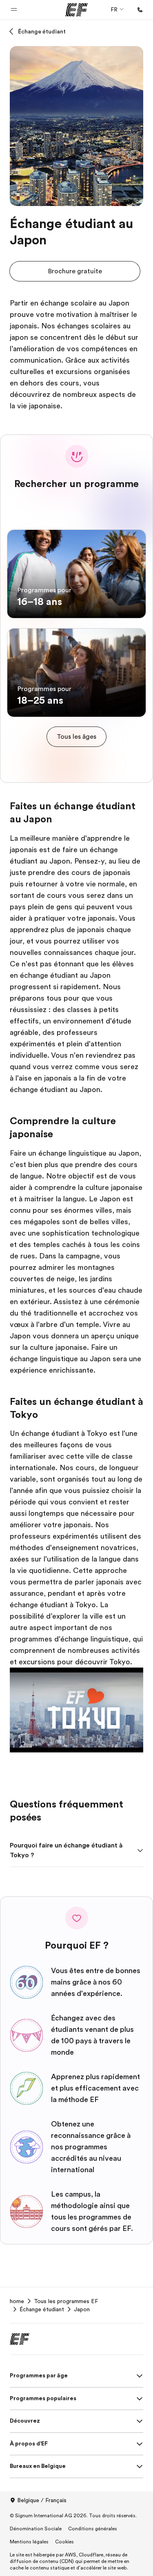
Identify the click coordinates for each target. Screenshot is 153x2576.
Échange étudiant (42, 31)
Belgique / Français (42, 2500)
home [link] (17, 2301)
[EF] (76, 10)
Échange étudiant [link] (42, 2309)
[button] (14, 10)
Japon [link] (82, 2309)
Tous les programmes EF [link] (66, 2301)
